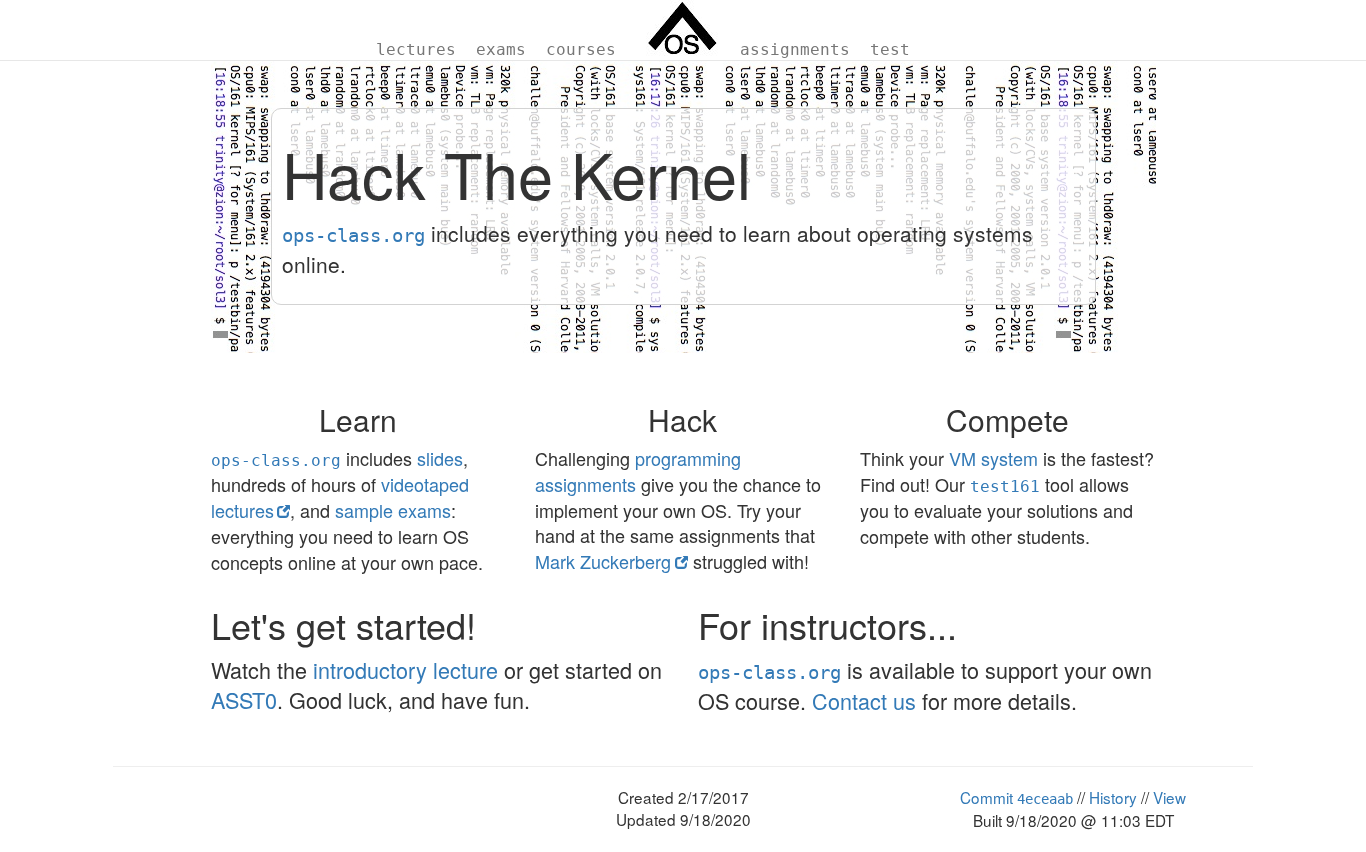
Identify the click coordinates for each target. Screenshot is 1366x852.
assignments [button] (795, 49)
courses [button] (581, 49)
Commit (1016, 797)
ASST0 (244, 699)
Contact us (864, 700)
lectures (416, 49)
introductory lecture (405, 669)
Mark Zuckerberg (603, 561)
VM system (993, 458)
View (1169, 797)
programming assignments (638, 471)
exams (501, 49)
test (890, 49)
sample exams (393, 510)
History (1113, 797)
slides (440, 458)
